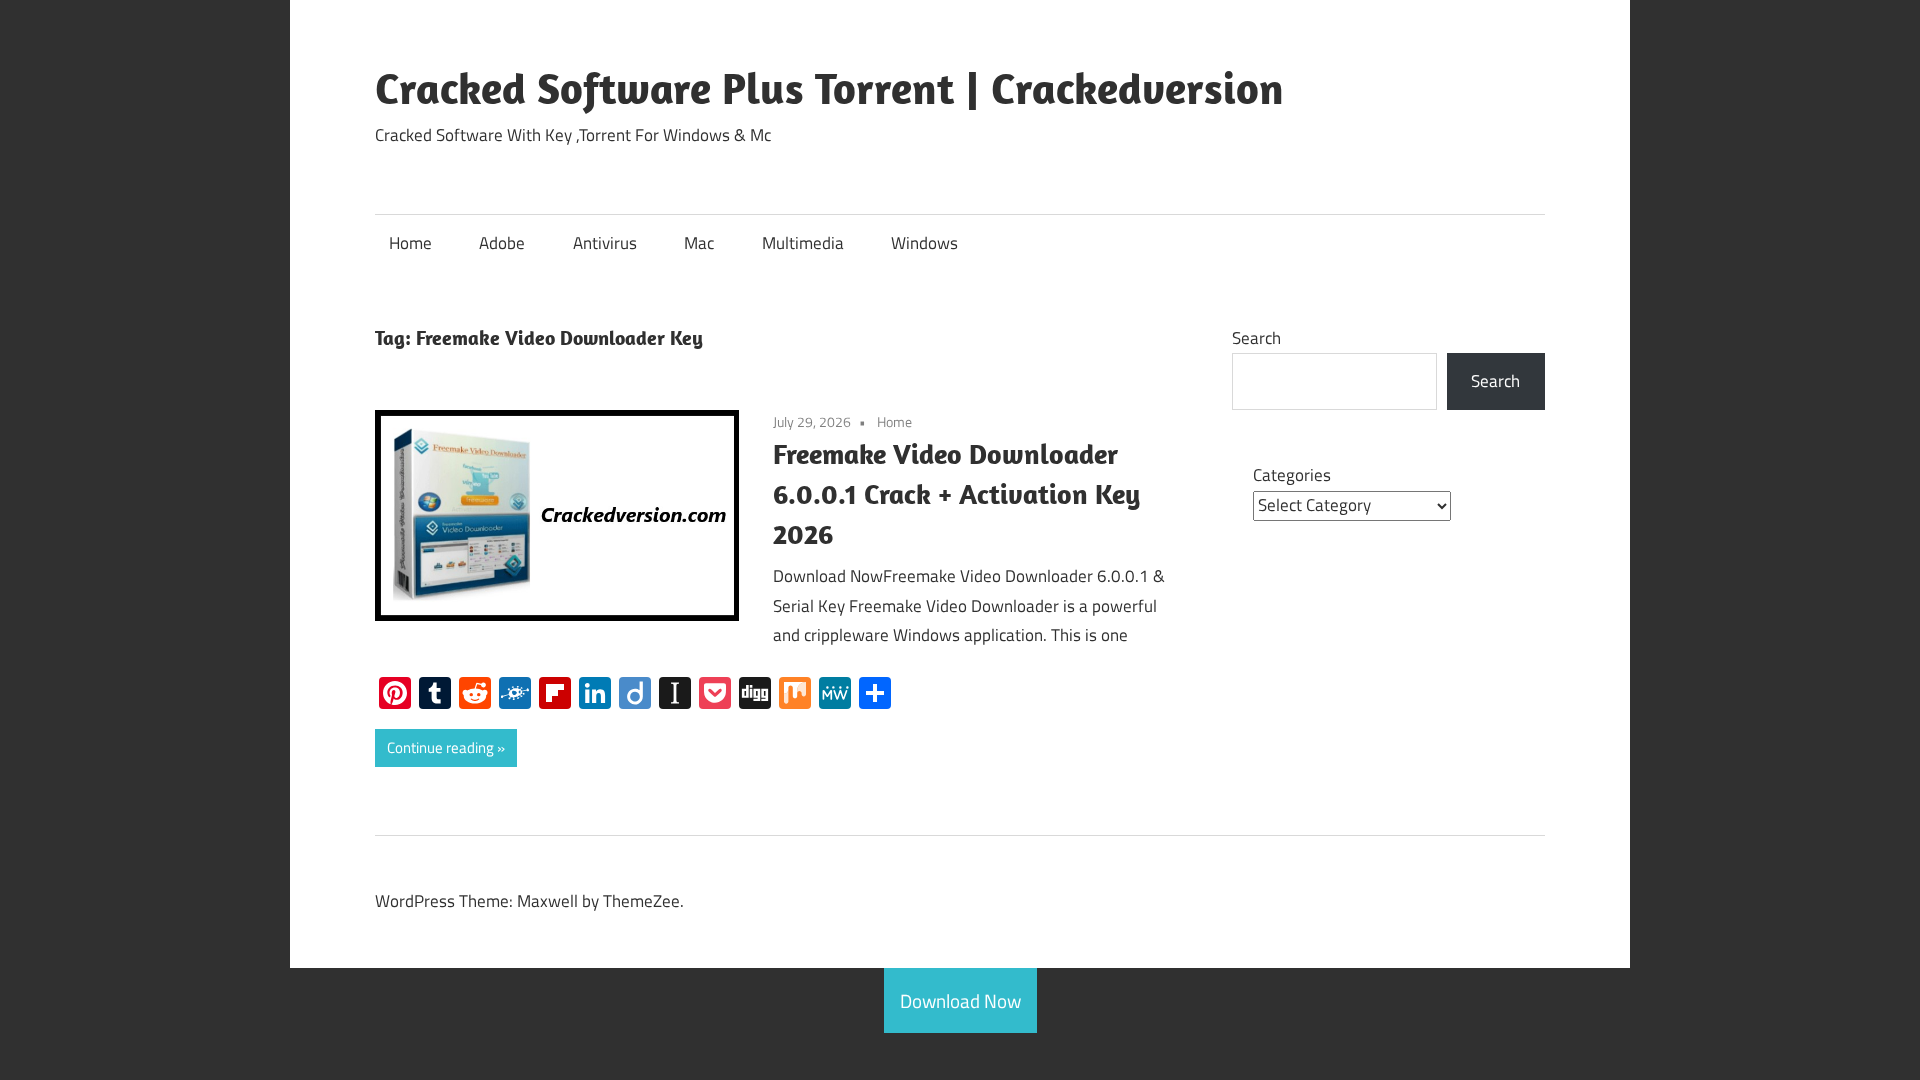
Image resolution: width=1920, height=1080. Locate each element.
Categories (1292, 475)
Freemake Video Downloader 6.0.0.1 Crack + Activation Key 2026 (956, 493)
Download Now (960, 1000)
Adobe (502, 243)
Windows (924, 243)
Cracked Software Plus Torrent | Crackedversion (829, 88)
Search (1256, 338)
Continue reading (440, 747)
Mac (699, 243)
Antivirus (605, 243)
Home (410, 243)
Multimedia (803, 243)
